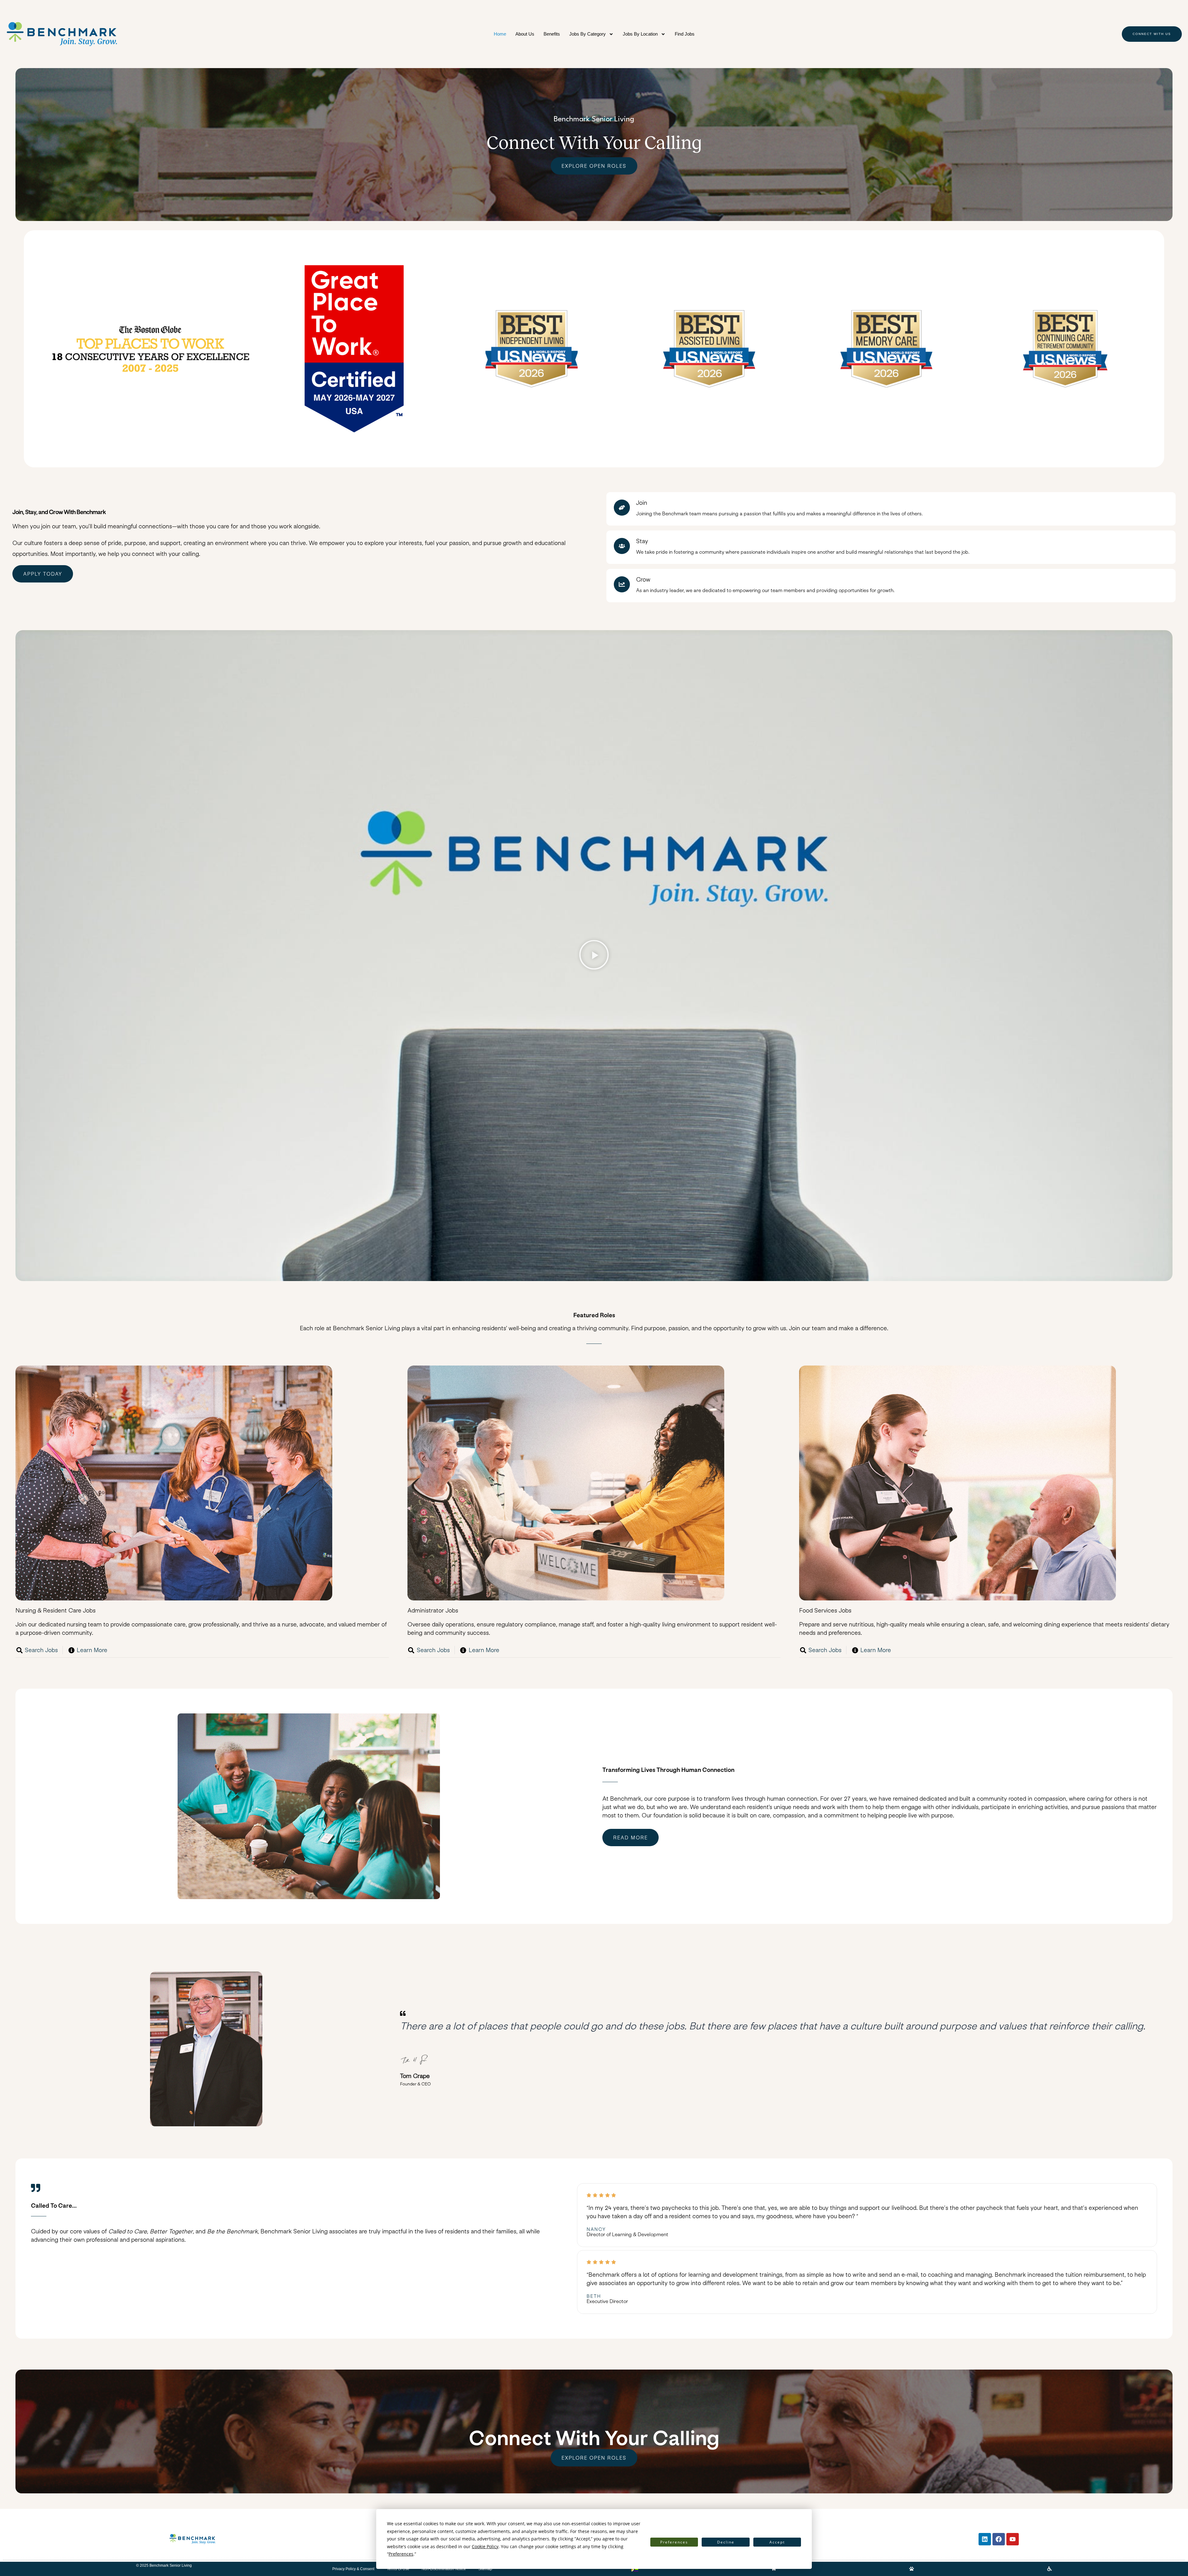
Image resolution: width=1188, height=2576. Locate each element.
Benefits (552, 34)
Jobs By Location (640, 34)
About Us (525, 34)
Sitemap (485, 2569)
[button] (594, 956)
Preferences (674, 2542)
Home (500, 34)
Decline (726, 2542)
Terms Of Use (398, 2569)
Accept (777, 2542)
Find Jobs (685, 34)
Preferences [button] (401, 2554)
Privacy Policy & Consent (353, 2569)
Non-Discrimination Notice (444, 2569)
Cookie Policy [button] (485, 2546)
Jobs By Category (588, 34)
